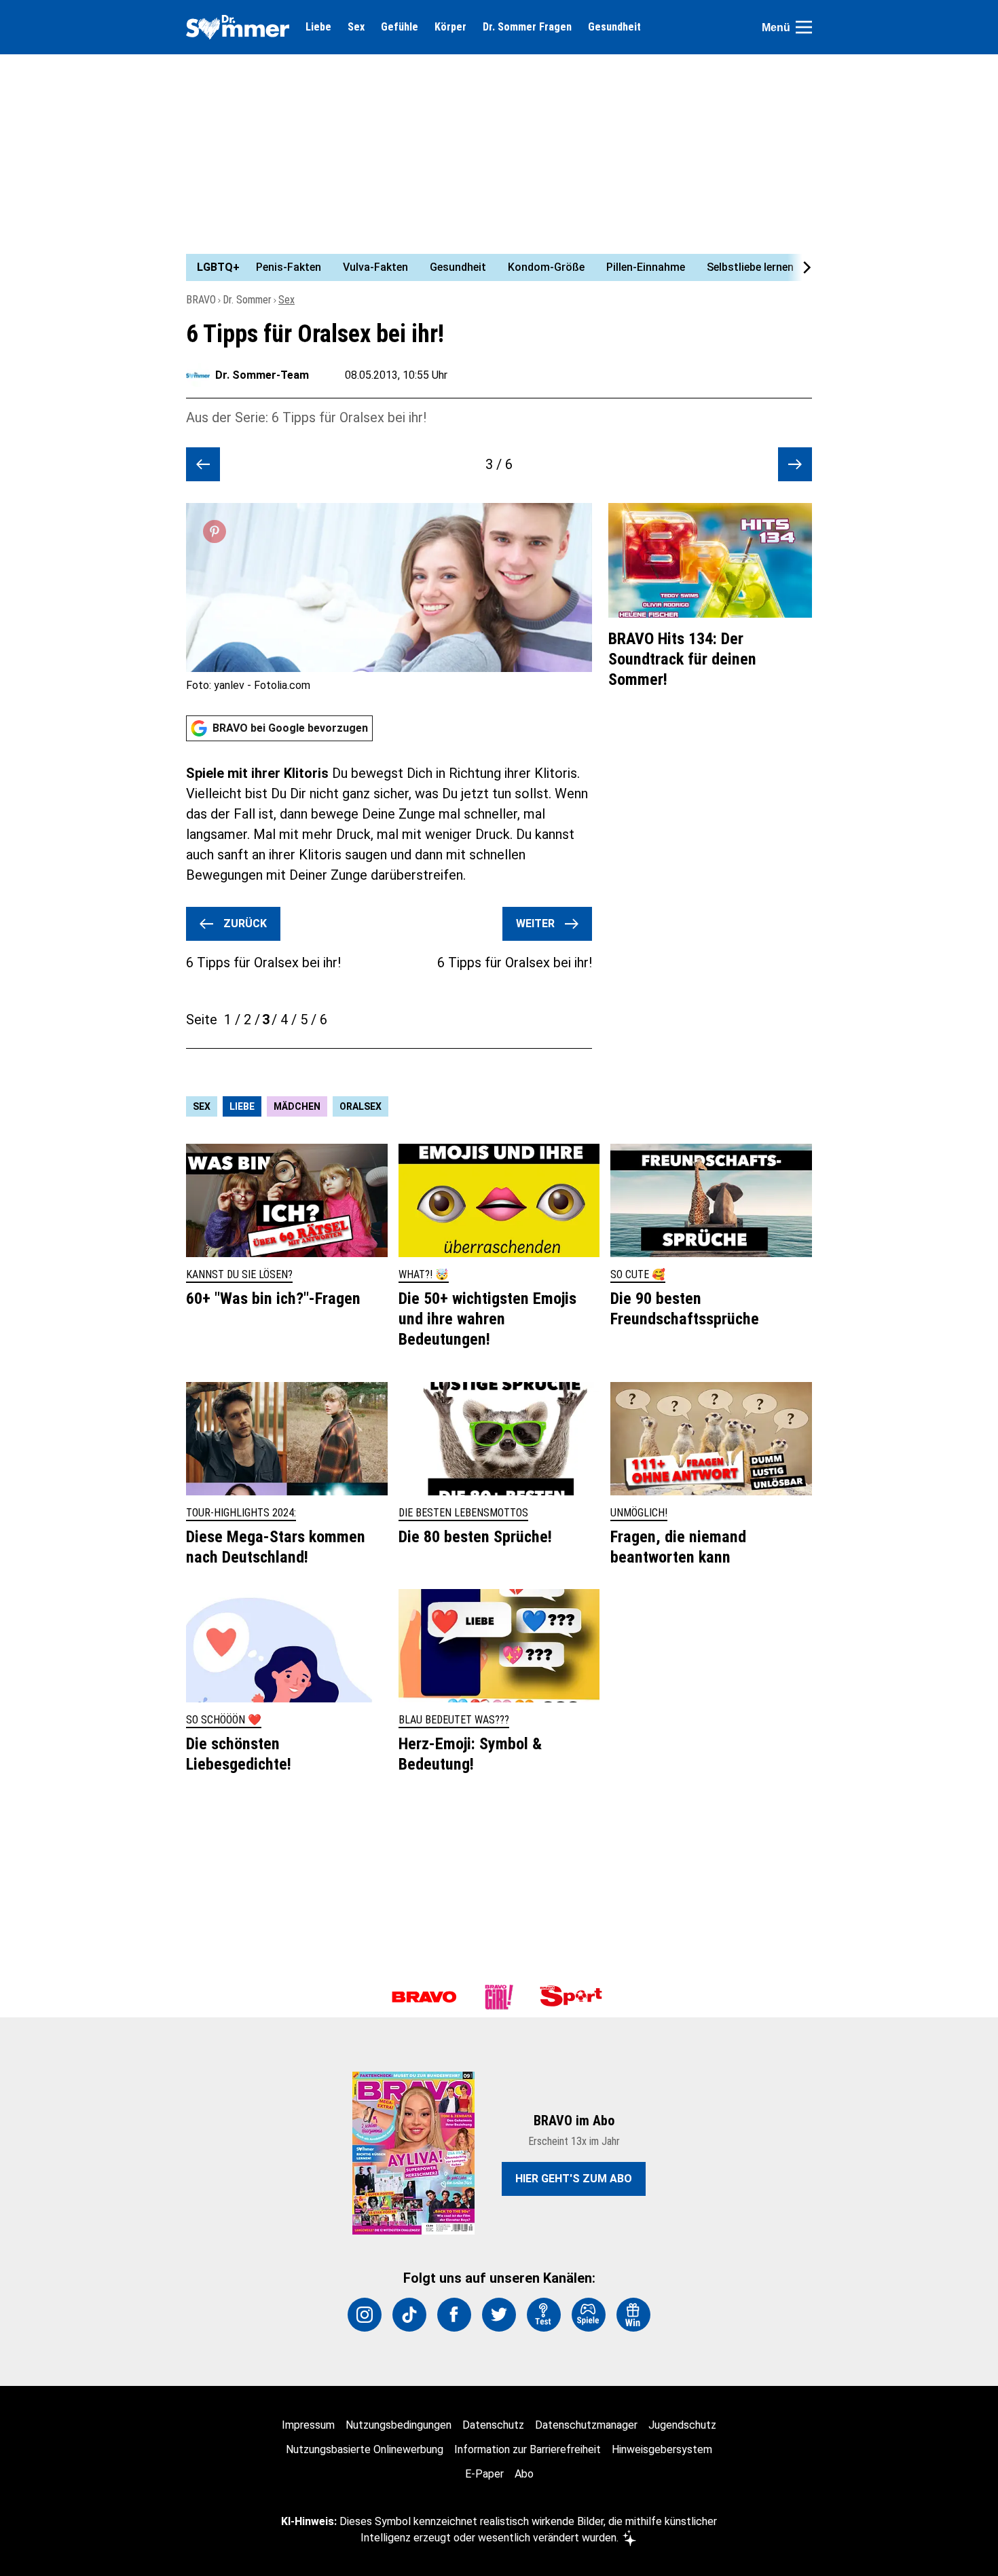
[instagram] (365, 2315)
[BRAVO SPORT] (574, 1997)
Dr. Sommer (247, 300)
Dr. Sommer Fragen (527, 27)
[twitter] (499, 2315)
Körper (450, 27)
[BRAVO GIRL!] (499, 1997)
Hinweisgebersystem (662, 2449)
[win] (633, 2315)
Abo (524, 2474)
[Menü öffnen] (804, 27)
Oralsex (361, 1106)
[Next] (800, 267)
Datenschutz (493, 2425)
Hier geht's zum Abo (574, 2179)
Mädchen (297, 1106)
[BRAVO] (424, 1997)
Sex (356, 27)
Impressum (308, 2425)
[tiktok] (409, 2315)
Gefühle (400, 27)
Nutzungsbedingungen (399, 2425)
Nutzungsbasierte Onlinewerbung (365, 2449)
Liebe (318, 27)
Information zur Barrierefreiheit (528, 2449)
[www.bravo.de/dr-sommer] (238, 27)
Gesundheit (614, 27)
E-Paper (484, 2474)
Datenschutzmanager (586, 2425)
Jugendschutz (682, 2425)
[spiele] (589, 2315)
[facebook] (454, 2315)
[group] (491, 267)
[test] (544, 2315)
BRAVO (201, 300)
